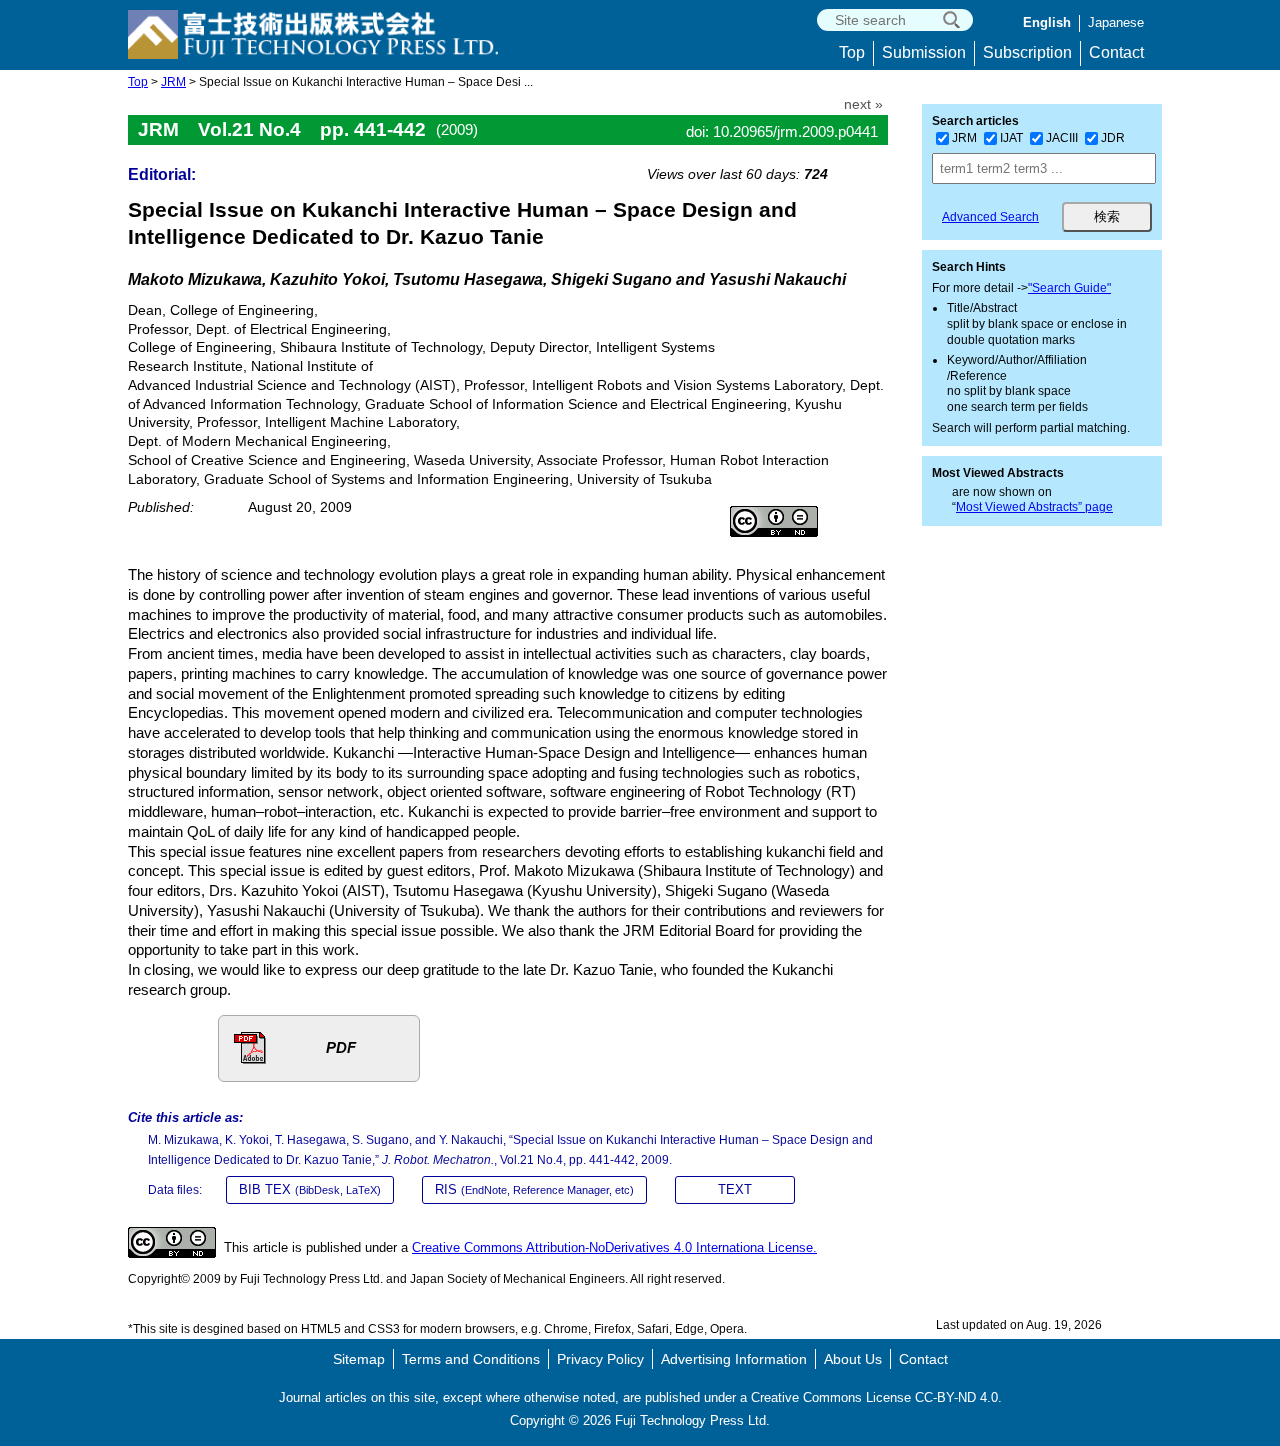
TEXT (735, 1189)
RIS (534, 1189)
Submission (924, 52)
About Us (853, 1359)
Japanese (1116, 22)
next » (863, 104)
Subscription (1027, 52)
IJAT (1011, 138)
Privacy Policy (600, 1359)
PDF (341, 1047)
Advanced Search (990, 217)
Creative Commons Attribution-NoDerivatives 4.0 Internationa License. (614, 1247)
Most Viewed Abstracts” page (1034, 507)
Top (852, 52)
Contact (1116, 52)
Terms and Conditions (471, 1359)
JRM (173, 82)
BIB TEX (310, 1189)
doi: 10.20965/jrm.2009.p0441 (782, 131)
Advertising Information (734, 1359)
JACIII (1062, 138)
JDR (1113, 138)
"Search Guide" (1069, 288)
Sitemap (359, 1359)
